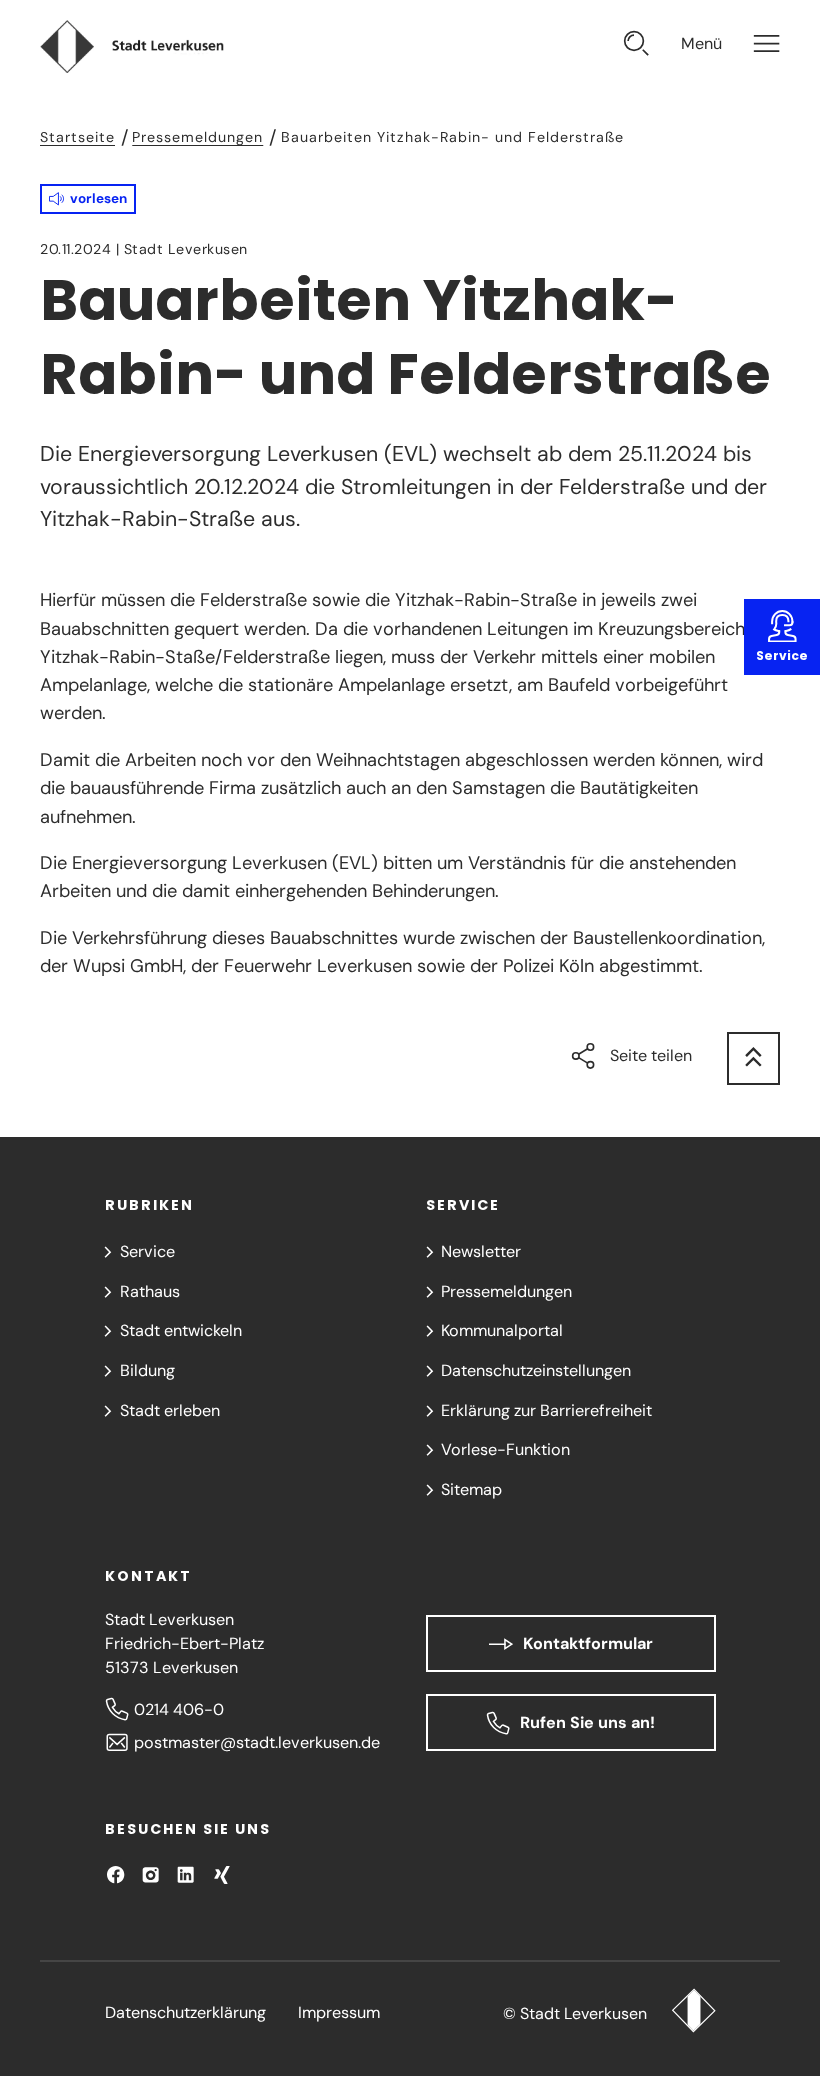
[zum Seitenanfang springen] (753, 1058)
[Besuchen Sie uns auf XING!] (221, 1874)
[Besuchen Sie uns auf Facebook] (115, 1874)
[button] (88, 199)
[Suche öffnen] (636, 46)
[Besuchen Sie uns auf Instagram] (150, 1874)
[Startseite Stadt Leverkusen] (693, 2013)
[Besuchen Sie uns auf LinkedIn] (185, 1874)
